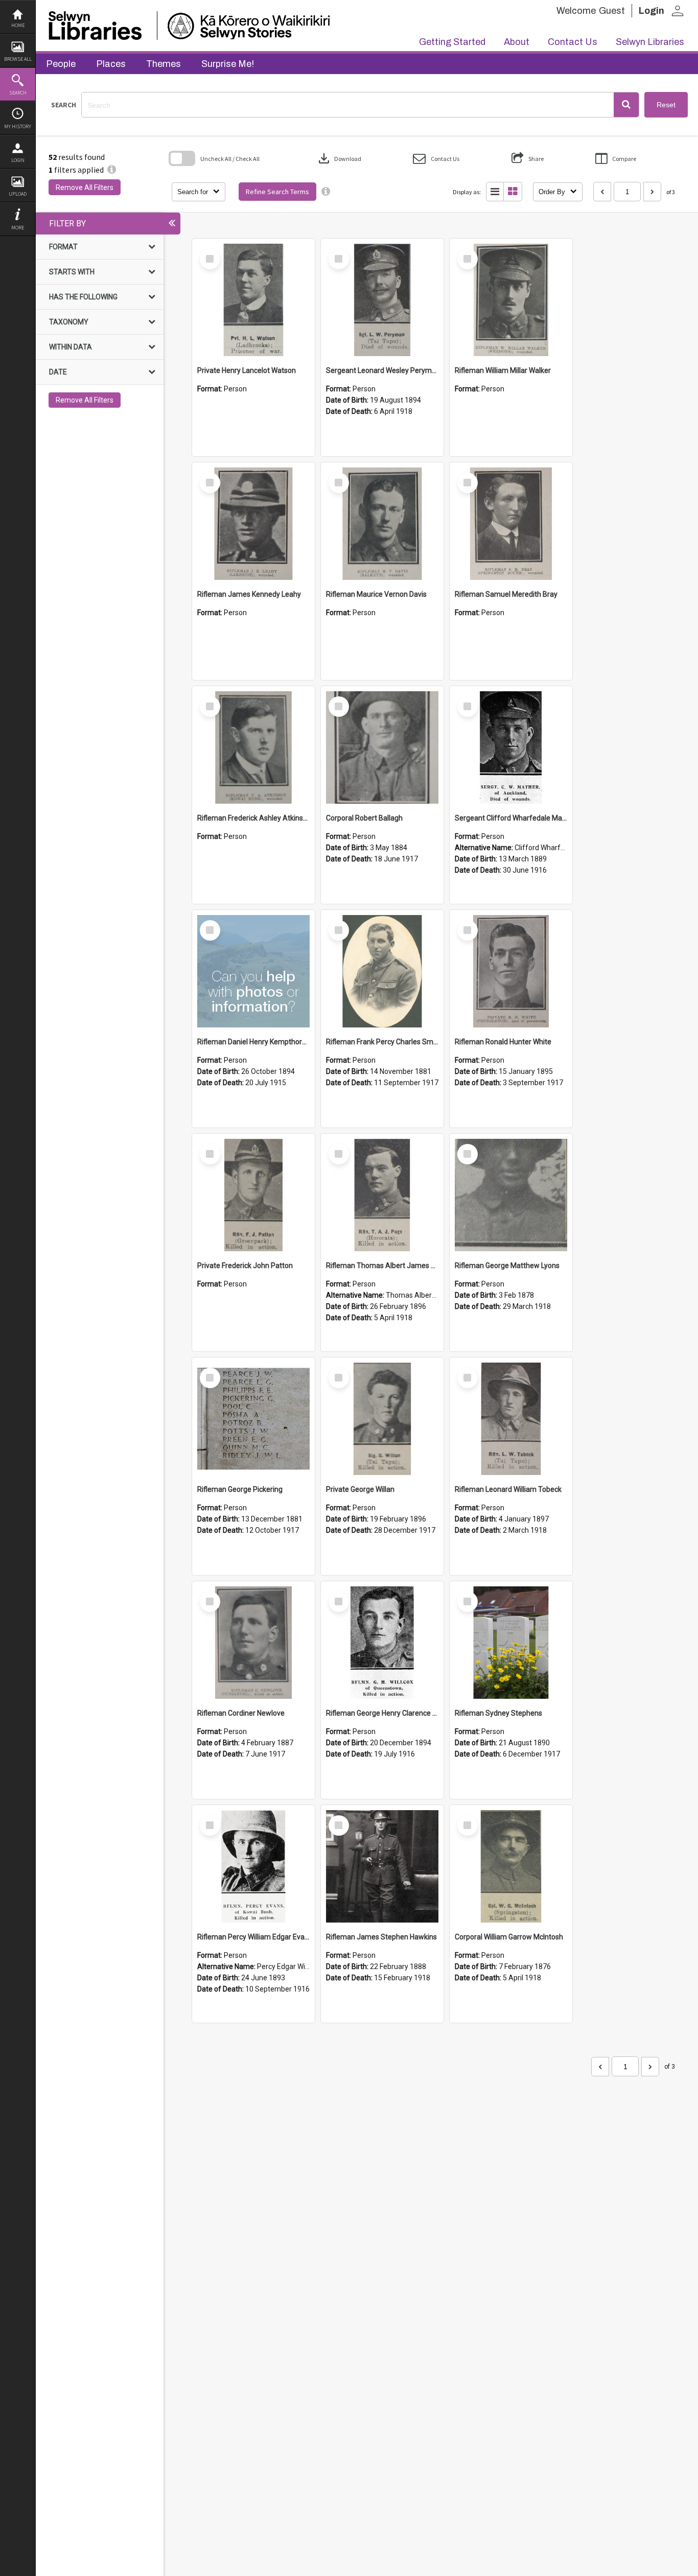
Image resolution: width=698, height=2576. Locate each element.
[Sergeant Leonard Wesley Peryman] (382, 300)
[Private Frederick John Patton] (253, 1195)
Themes (164, 64)
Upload (18, 194)
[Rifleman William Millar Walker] (511, 300)
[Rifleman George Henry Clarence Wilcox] (382, 1643)
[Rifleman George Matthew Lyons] (511, 1195)
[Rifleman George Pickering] (253, 1419)
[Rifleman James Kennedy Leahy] (253, 524)
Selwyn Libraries (650, 42)
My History (18, 126)
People (61, 64)
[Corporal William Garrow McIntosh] (511, 1866)
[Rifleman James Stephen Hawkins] (382, 1866)
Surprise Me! (228, 64)
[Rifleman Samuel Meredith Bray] (511, 524)
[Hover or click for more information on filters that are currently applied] (112, 170)
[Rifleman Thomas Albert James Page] (382, 1195)
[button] (626, 105)
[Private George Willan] (382, 1419)
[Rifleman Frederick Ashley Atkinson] (253, 747)
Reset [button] (666, 105)
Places (111, 64)
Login (18, 160)
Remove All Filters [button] (85, 188)
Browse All (18, 59)
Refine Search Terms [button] (277, 192)
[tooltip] (326, 192)
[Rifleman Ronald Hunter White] (511, 971)
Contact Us (573, 42)
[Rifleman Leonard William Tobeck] (511, 1419)
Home (18, 25)
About (517, 42)
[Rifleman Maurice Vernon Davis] (382, 524)
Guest (612, 11)
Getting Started (452, 42)
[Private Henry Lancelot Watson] (253, 300)
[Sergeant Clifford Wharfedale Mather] (511, 747)
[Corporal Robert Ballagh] (382, 747)
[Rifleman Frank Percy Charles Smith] (382, 971)
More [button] (18, 228)
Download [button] (339, 158)
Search (18, 93)
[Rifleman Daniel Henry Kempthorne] (253, 971)
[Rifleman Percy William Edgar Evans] (253, 1866)
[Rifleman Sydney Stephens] (511, 1643)
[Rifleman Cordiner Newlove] (253, 1643)
